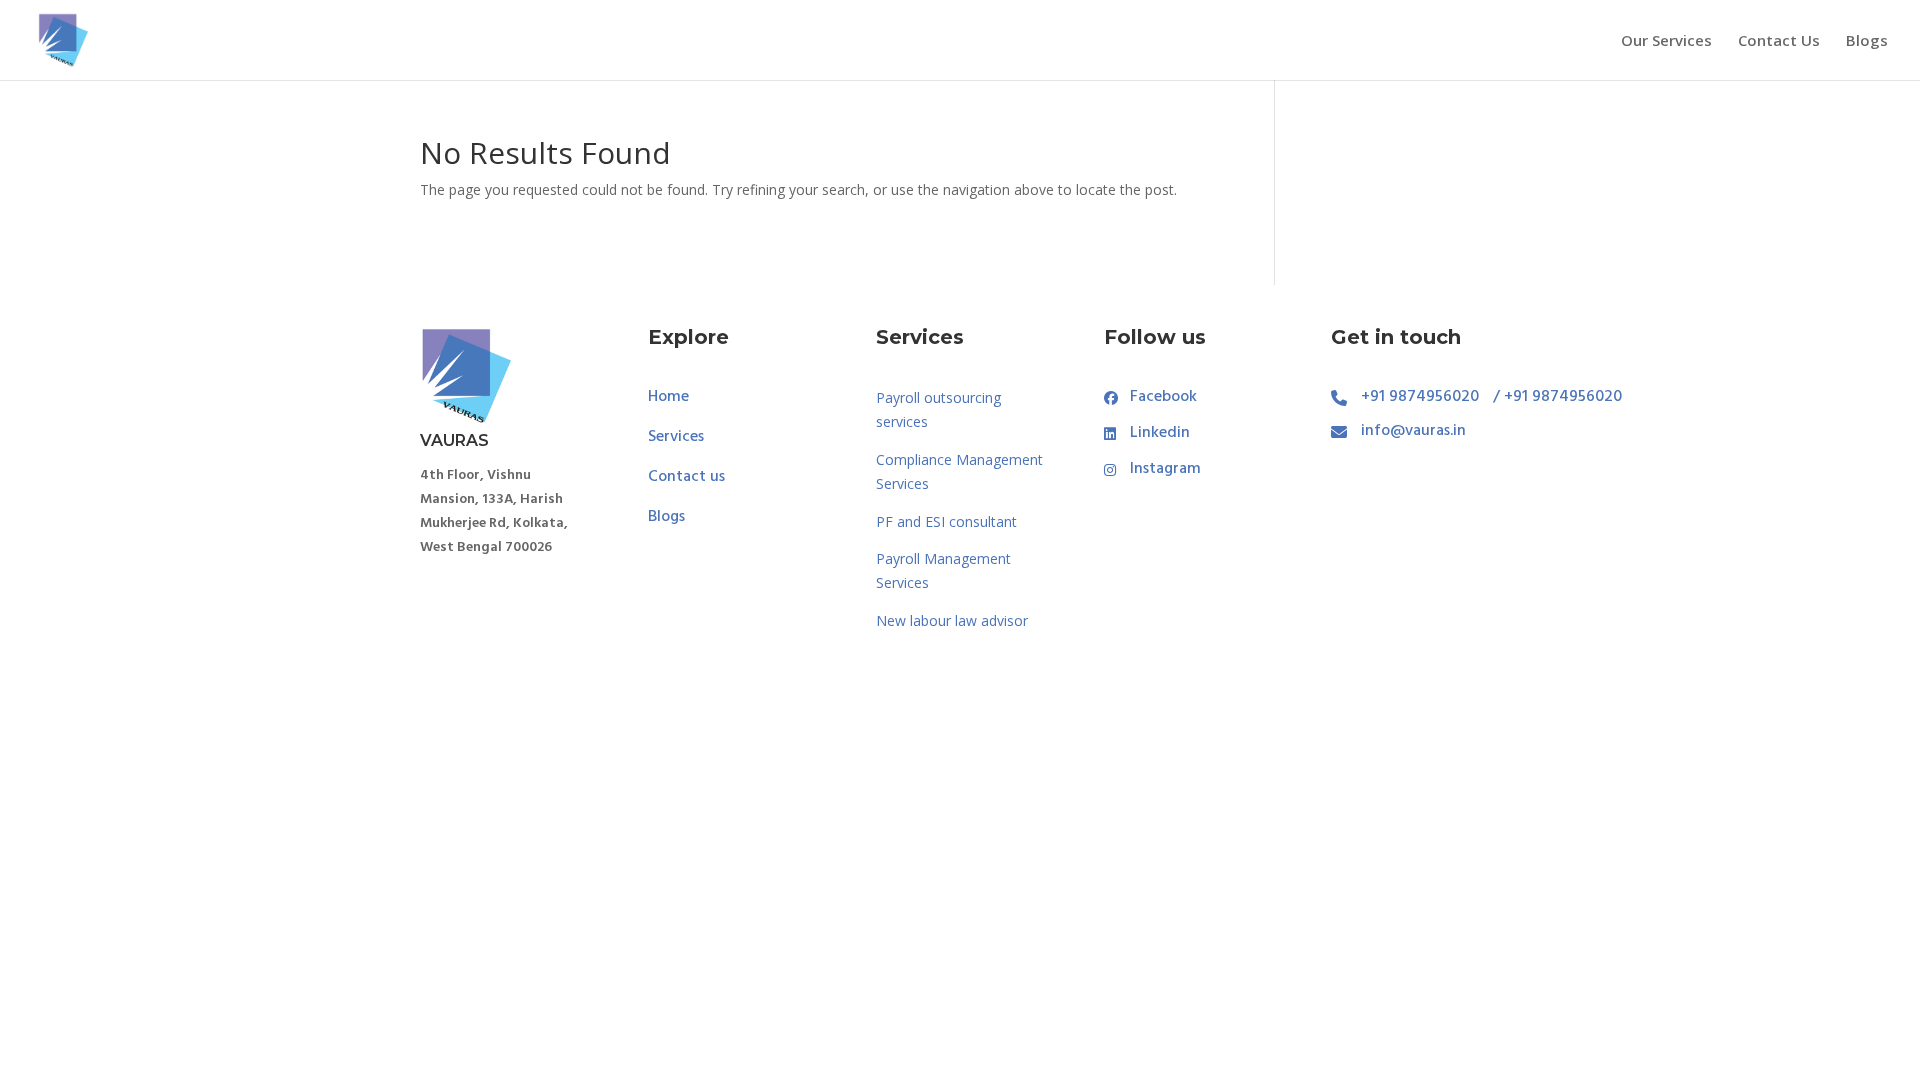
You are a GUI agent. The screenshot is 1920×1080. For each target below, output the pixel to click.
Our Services (1666, 41)
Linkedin (1160, 434)
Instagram (1165, 470)
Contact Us (1779, 41)
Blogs (1867, 41)
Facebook (1163, 398)
